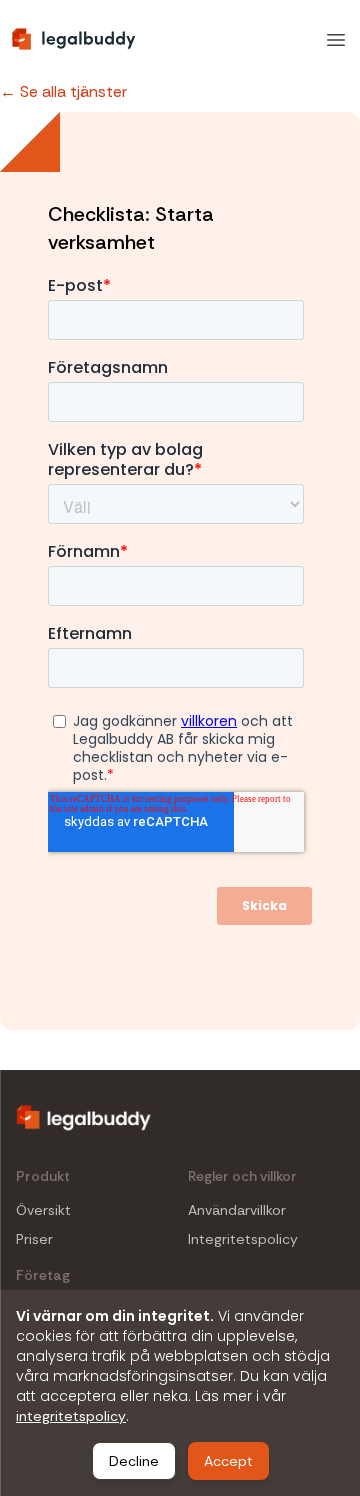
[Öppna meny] (336, 40)
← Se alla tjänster (63, 91)
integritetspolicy (71, 1416)
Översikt (43, 1210)
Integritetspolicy (243, 1239)
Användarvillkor (237, 1210)
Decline (134, 1461)
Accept (228, 1461)
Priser (34, 1239)
